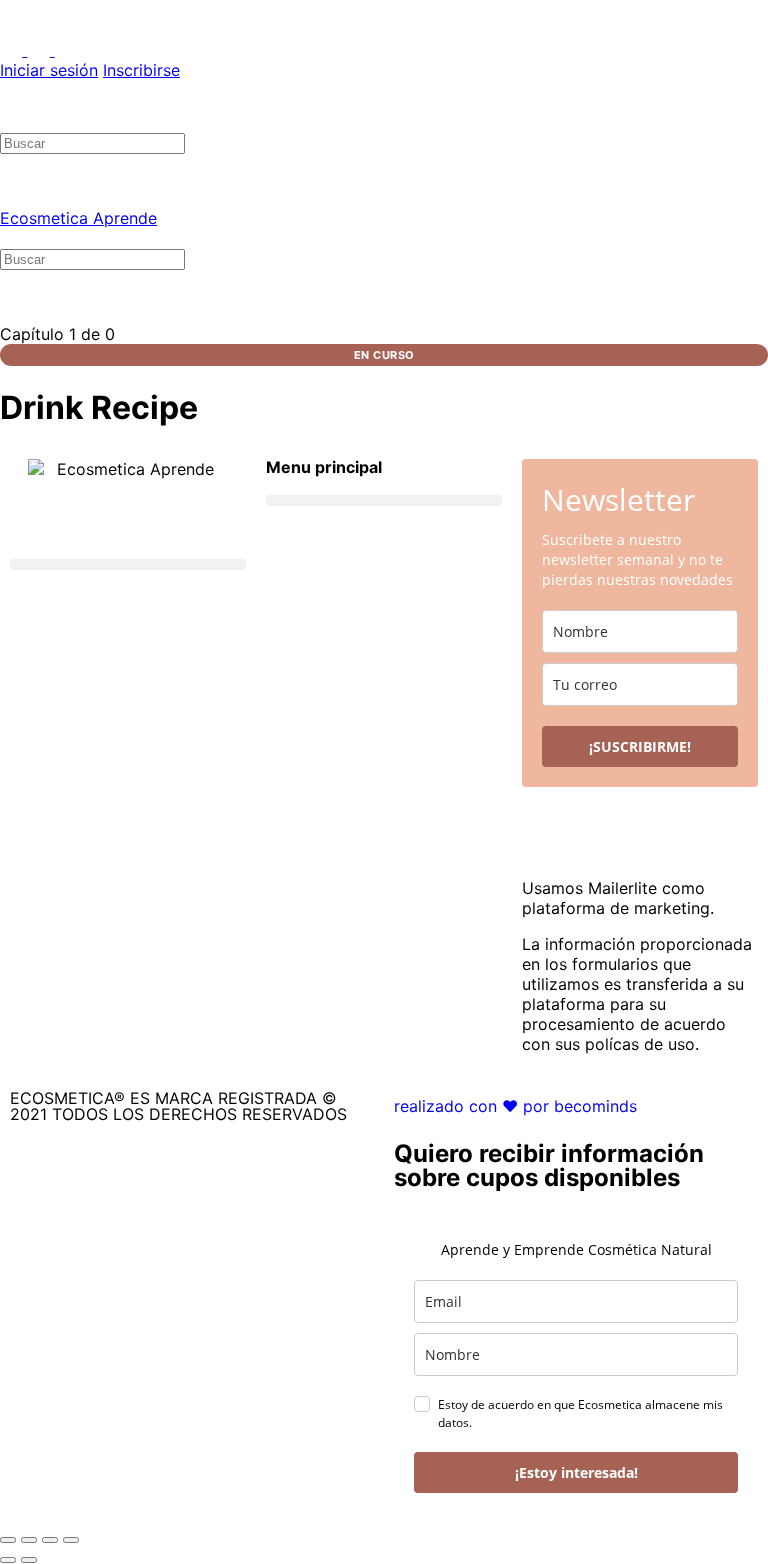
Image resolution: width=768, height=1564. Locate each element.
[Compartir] (50, 1540)
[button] (128, 564)
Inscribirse (141, 70)
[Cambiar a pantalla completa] (29, 1540)
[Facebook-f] (35, 625)
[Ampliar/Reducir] (8, 1540)
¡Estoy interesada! (576, 1472)
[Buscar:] (92, 142)
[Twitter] (90, 625)
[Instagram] (145, 625)
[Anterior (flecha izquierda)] (8, 1560)
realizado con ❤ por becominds (515, 1106)
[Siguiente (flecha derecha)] (29, 1560)
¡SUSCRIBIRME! (640, 746)
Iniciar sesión (49, 70)
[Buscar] (11, 122)
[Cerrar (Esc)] (71, 1540)
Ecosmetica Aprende (78, 218)
